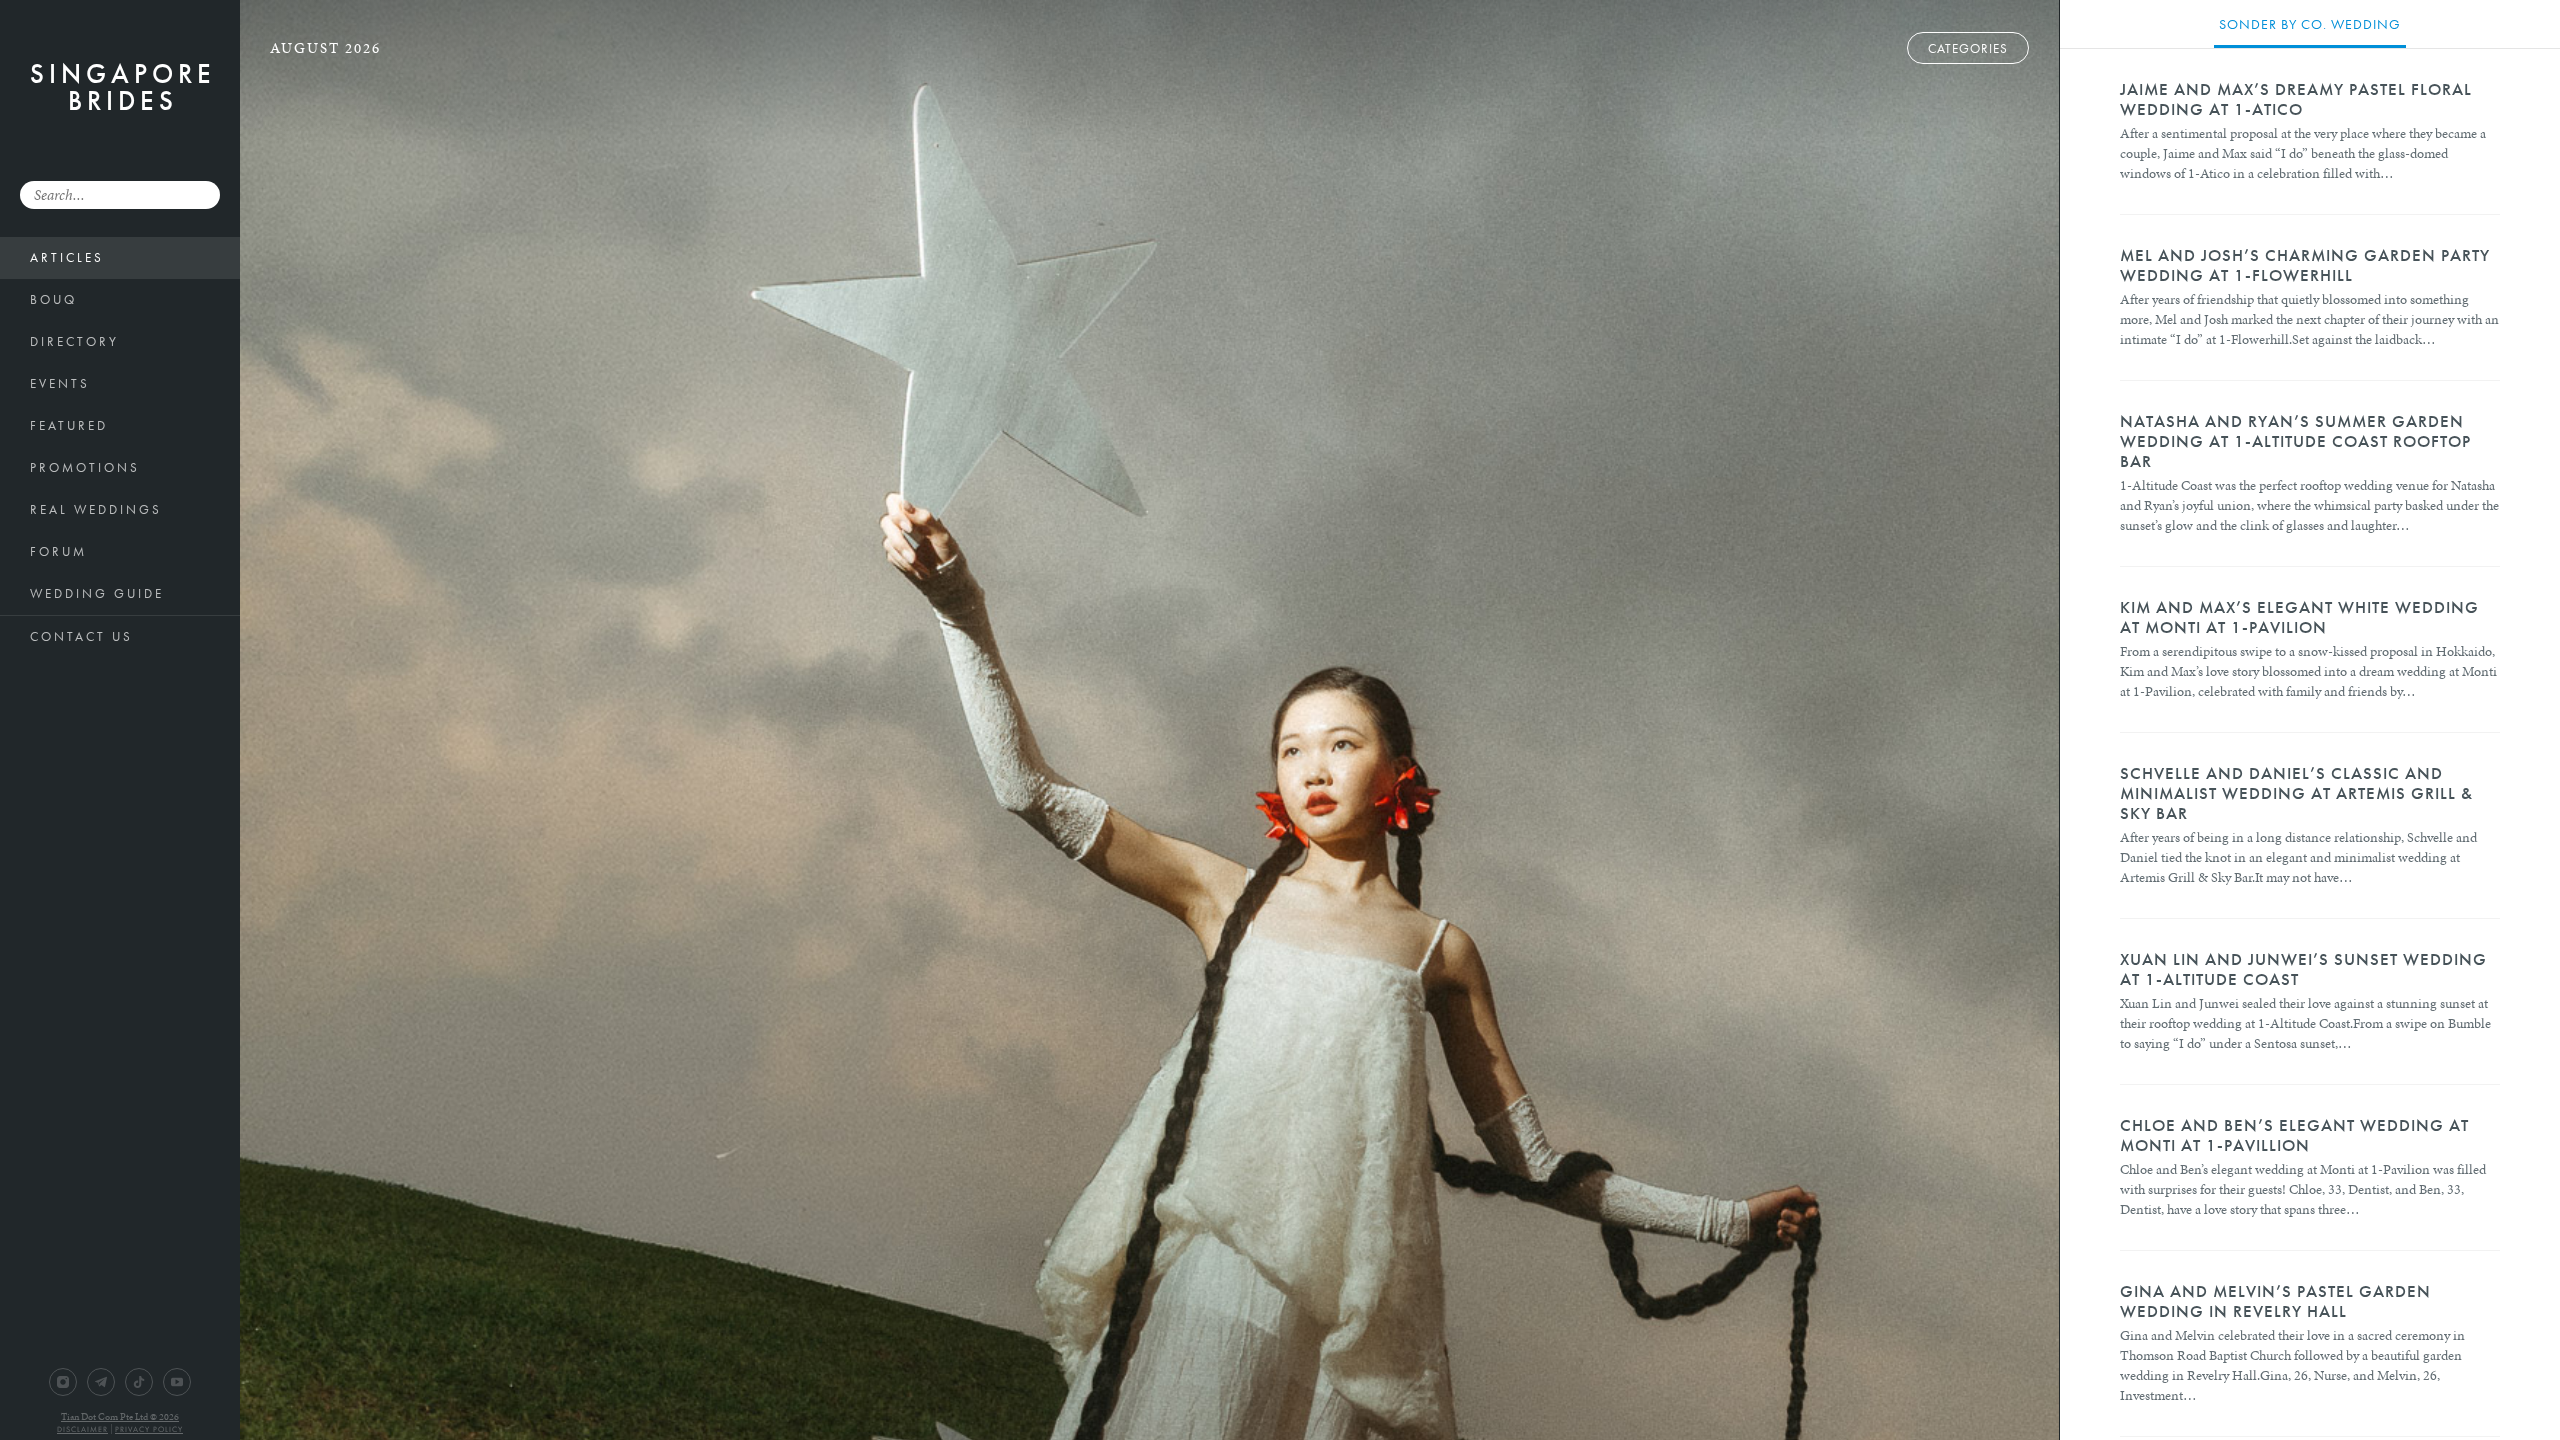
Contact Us (81, 636)
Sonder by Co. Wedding (2310, 24)
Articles (67, 257)
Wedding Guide (97, 593)
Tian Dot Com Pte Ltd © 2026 (120, 1417)
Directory (74, 341)
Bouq (53, 299)
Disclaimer (82, 1429)
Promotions (85, 467)
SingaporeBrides (123, 87)
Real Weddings (96, 509)
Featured (69, 425)
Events (60, 383)
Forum (58, 551)
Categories (1968, 48)
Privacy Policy (149, 1429)
